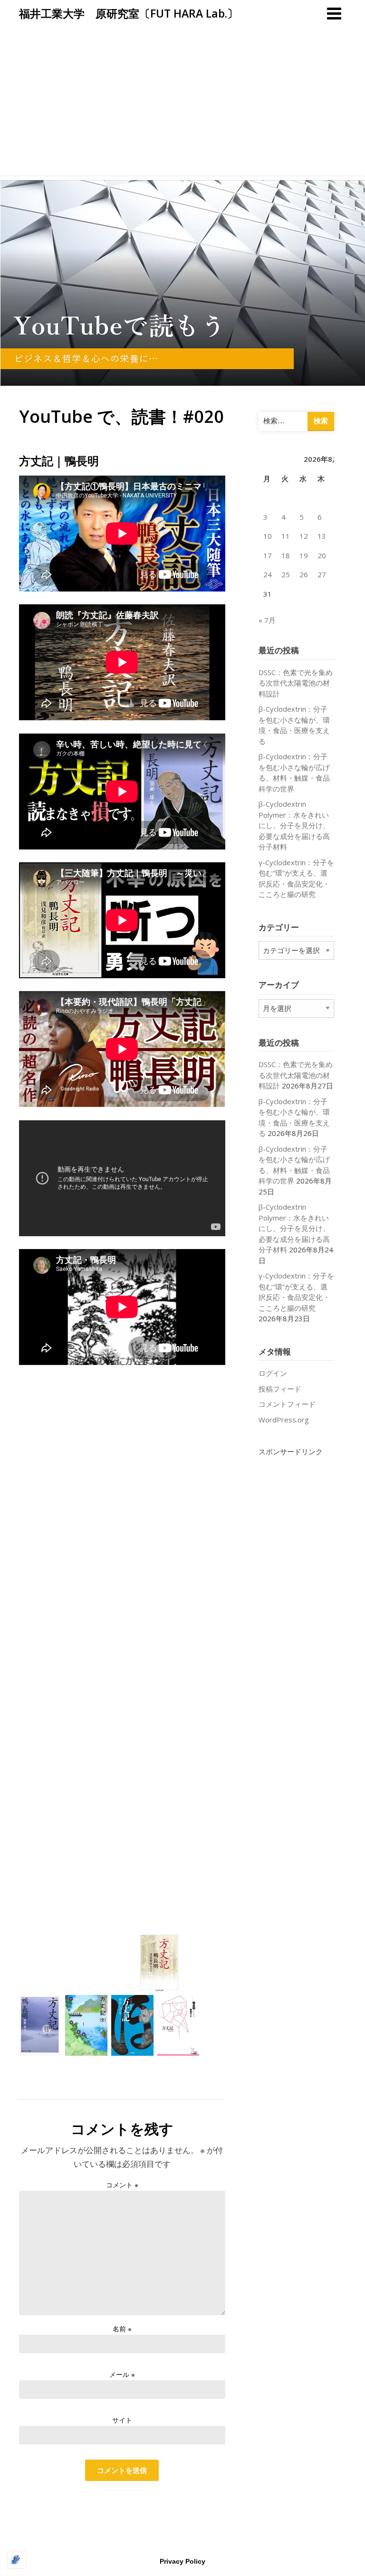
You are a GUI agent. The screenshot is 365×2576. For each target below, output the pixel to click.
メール (122, 2374)
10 (268, 536)
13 (322, 536)
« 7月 (267, 620)
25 (286, 574)
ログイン (273, 1373)
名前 (122, 2329)
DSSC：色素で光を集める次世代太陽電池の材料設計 (296, 683)
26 (304, 574)
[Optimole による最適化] (17, 2560)
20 (322, 555)
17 (268, 555)
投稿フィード (280, 1389)
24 (268, 574)
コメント (122, 2185)
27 (322, 574)
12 (304, 536)
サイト (122, 2420)
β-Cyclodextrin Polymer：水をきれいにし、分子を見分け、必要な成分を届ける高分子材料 (294, 825)
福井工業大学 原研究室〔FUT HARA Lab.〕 (129, 13)
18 (286, 555)
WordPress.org (284, 1420)
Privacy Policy (182, 2561)
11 (286, 536)
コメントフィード (287, 1404)
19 (304, 555)
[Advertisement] (182, 109)
